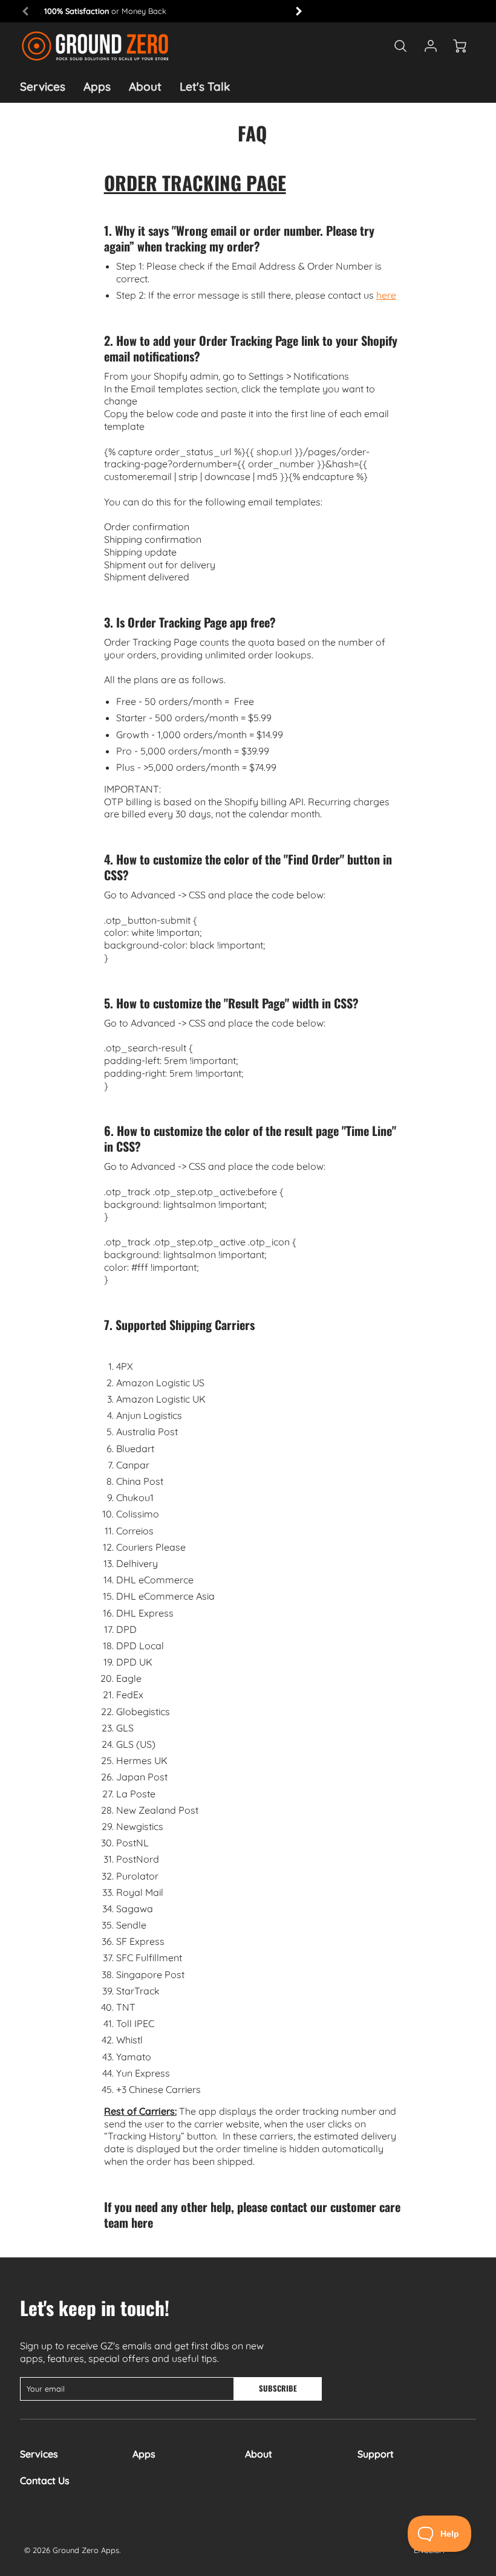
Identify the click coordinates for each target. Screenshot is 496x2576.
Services (43, 86)
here (386, 295)
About (145, 86)
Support (376, 2454)
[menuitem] (43, 87)
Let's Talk (205, 86)
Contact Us (45, 2480)
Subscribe (279, 2388)
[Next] (298, 11)
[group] (162, 11)
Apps (97, 86)
